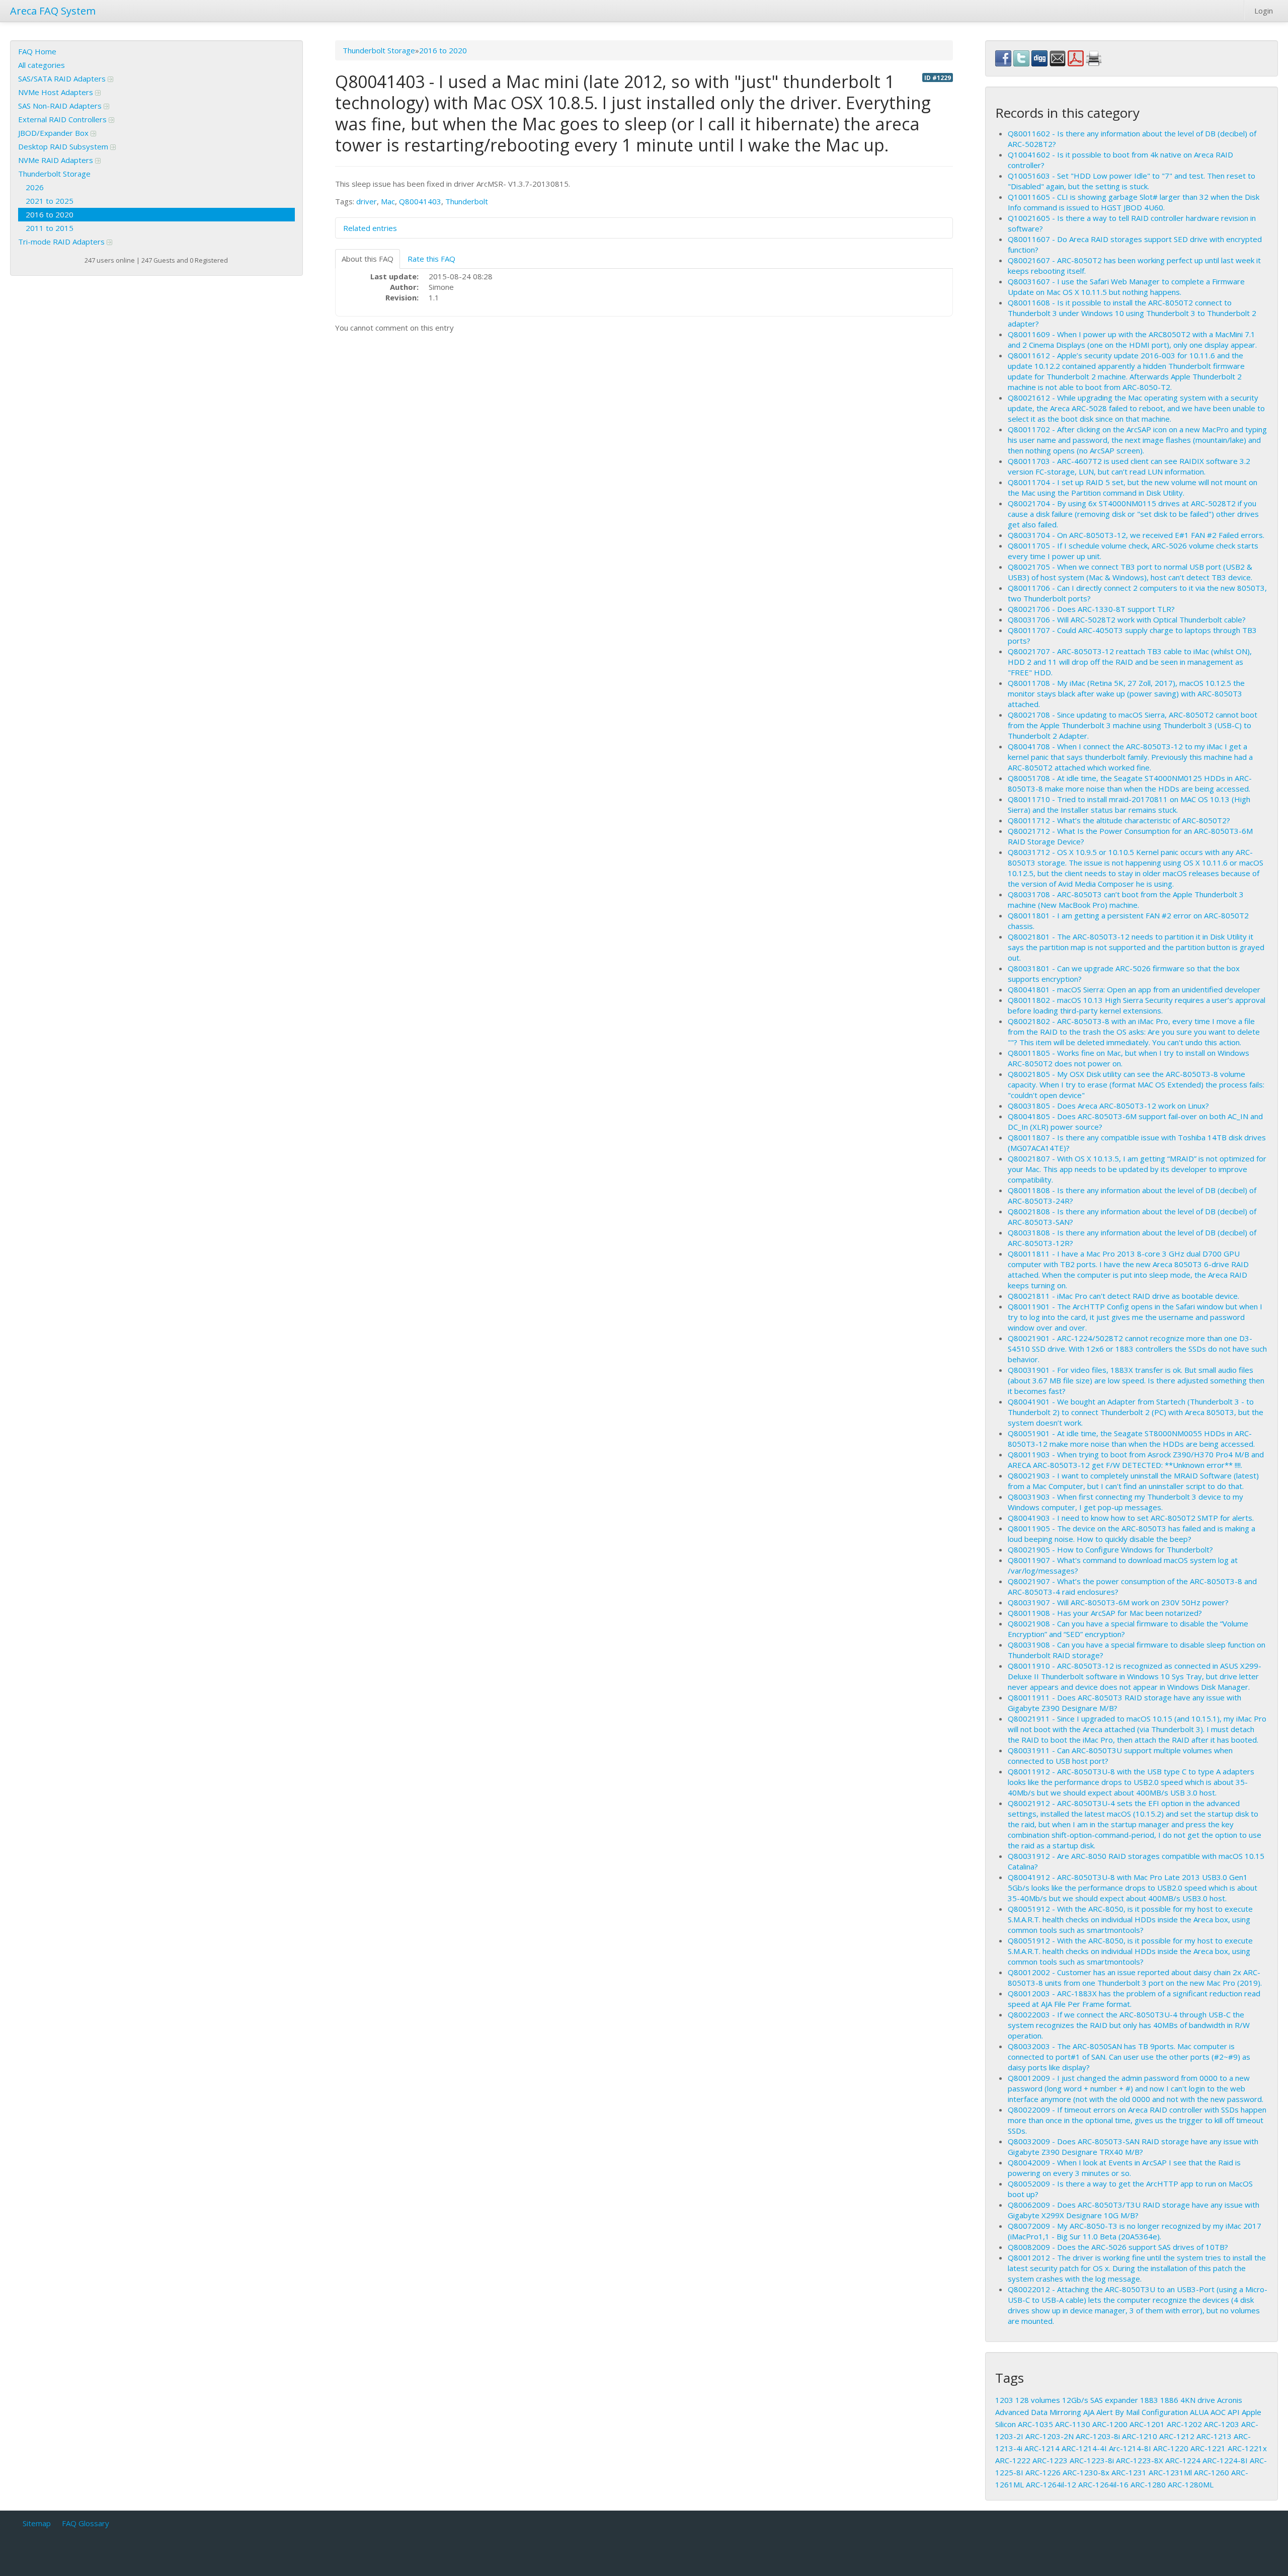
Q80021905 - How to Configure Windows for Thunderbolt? (1110, 1549)
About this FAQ (368, 259)
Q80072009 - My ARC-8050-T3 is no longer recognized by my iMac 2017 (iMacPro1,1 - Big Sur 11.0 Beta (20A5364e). (1135, 2231)
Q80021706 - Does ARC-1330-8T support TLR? (1091, 609)
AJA (1089, 2412)
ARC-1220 (1171, 2448)
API (1234, 2412)
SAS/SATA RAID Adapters (63, 79)
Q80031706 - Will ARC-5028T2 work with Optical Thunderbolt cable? (1127, 619)
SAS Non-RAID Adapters (61, 106)
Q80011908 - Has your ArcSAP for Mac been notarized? (1105, 1613)
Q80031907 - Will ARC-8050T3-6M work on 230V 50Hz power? (1118, 1602)
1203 (1004, 2400)
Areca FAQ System (53, 11)
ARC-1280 (1148, 2484)
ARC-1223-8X (1140, 2460)
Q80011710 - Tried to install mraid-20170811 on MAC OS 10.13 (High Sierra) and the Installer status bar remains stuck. (1129, 804)
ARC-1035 (1035, 2424)
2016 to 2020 (50, 214)
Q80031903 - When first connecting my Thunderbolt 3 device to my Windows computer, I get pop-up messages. (1125, 1502)
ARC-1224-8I (1225, 2460)
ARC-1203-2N (1050, 2436)
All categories (42, 65)
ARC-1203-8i (1098, 2436)
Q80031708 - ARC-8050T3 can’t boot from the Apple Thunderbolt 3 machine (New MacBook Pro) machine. (1126, 900)
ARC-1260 (1212, 2472)
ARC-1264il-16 (1103, 2484)
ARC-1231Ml (1170, 2472)
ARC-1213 (1214, 2436)
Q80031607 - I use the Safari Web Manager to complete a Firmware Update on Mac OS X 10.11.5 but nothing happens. (1126, 287)
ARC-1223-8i (1092, 2460)
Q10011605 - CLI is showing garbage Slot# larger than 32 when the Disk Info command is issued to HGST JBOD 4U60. (1134, 202)
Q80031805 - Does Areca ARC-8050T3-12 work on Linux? (1108, 1106)
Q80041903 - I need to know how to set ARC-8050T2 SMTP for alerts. (1131, 1518)
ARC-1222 (1013, 2460)
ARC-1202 (1184, 2424)
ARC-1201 (1147, 2424)
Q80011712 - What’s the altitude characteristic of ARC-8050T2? (1119, 820)
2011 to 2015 (50, 228)
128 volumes (1038, 2400)
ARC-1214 (1042, 2448)
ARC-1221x (1247, 2448)
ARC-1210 (1140, 2436)
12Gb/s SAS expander (1100, 2400)
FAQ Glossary (86, 2523)
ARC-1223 (1050, 2460)
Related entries (370, 228)
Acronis (1230, 2400)
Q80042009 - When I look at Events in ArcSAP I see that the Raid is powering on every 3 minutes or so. (1124, 2168)
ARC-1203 (1222, 2424)
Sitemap (37, 2523)
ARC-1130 (1073, 2424)
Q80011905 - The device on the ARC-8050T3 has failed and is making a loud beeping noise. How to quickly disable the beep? (1132, 1534)
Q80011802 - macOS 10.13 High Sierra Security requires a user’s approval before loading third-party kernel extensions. (1137, 1005)
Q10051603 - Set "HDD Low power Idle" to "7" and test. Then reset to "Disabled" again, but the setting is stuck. (1132, 181)
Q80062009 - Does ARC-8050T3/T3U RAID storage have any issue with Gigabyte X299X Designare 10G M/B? (1134, 2210)
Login (1264, 11)
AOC (1218, 2412)
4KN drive (1198, 2400)
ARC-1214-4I (1084, 2448)
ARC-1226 (1043, 2472)
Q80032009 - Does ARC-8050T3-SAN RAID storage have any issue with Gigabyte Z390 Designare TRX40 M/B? (1133, 2146)
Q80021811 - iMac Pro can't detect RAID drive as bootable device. (1123, 1296)
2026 (35, 187)
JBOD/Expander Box (54, 133)
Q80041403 (420, 201)
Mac (388, 201)
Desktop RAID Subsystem (64, 146)
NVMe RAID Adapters (57, 160)
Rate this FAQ (431, 259)
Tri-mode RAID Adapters (62, 242)
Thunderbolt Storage (54, 174)
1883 (1149, 2400)
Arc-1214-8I (1130, 2448)
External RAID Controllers (63, 119)
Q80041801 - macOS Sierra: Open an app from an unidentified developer (1134, 989)
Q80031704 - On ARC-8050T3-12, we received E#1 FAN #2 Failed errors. (1136, 535)
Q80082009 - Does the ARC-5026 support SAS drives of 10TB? (1118, 2247)
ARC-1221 (1208, 2448)
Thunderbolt (467, 201)
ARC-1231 (1129, 2472)
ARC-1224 (1183, 2460)
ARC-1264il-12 (1051, 2484)
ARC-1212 (1177, 2436)
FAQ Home (37, 51)
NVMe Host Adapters (57, 92)
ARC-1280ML (1191, 2484)
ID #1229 (938, 77)
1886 (1169, 2400)
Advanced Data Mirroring (1038, 2412)
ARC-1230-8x (1086, 2472)
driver (367, 201)
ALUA (1199, 2412)
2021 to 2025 (50, 201)
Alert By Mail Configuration (1142, 2412)
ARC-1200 (1110, 2424)
